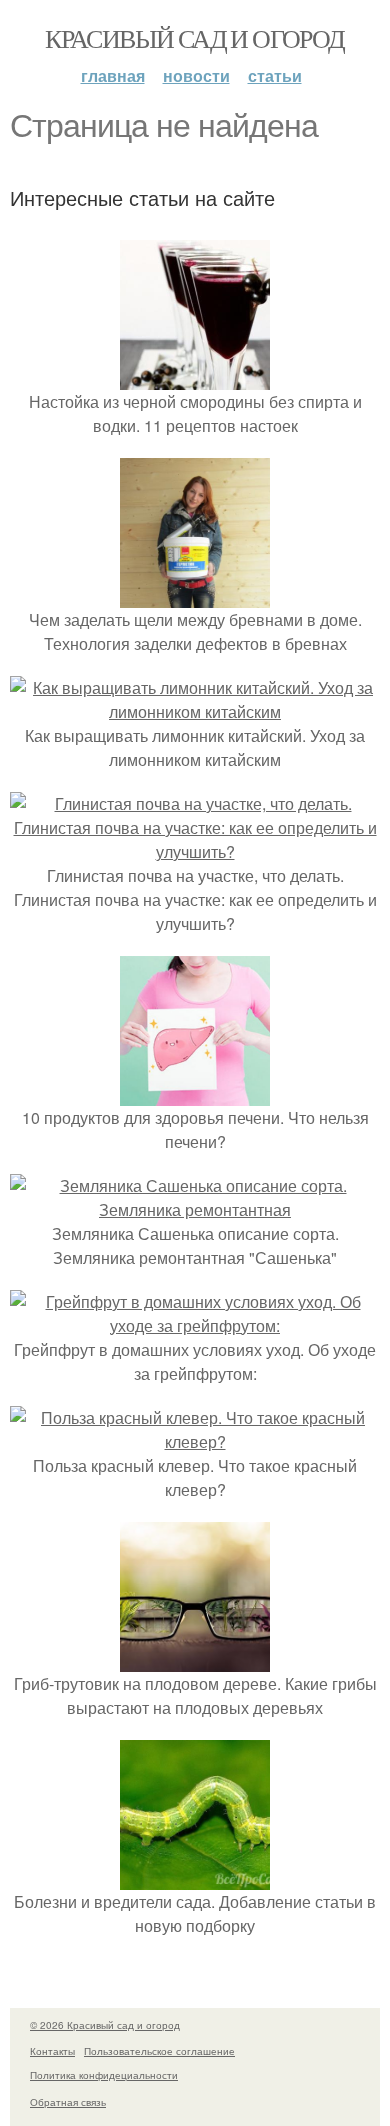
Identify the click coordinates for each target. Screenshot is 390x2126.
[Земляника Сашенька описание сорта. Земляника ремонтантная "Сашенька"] (195, 1209)
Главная (113, 75)
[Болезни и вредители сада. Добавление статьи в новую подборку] (195, 1877)
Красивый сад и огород (194, 38)
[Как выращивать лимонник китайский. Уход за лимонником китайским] (195, 711)
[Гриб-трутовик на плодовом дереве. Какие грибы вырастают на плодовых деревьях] (195, 1659)
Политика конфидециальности (104, 2075)
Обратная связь (68, 2102)
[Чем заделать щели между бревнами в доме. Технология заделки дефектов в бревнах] (195, 595)
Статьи (275, 75)
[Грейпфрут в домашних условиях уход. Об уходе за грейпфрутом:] (195, 1325)
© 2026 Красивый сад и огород (105, 2025)
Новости (196, 75)
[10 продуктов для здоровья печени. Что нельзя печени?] (195, 1093)
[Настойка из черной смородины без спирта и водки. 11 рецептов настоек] (195, 377)
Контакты (52, 2051)
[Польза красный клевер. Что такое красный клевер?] (195, 1441)
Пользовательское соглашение (159, 2051)
